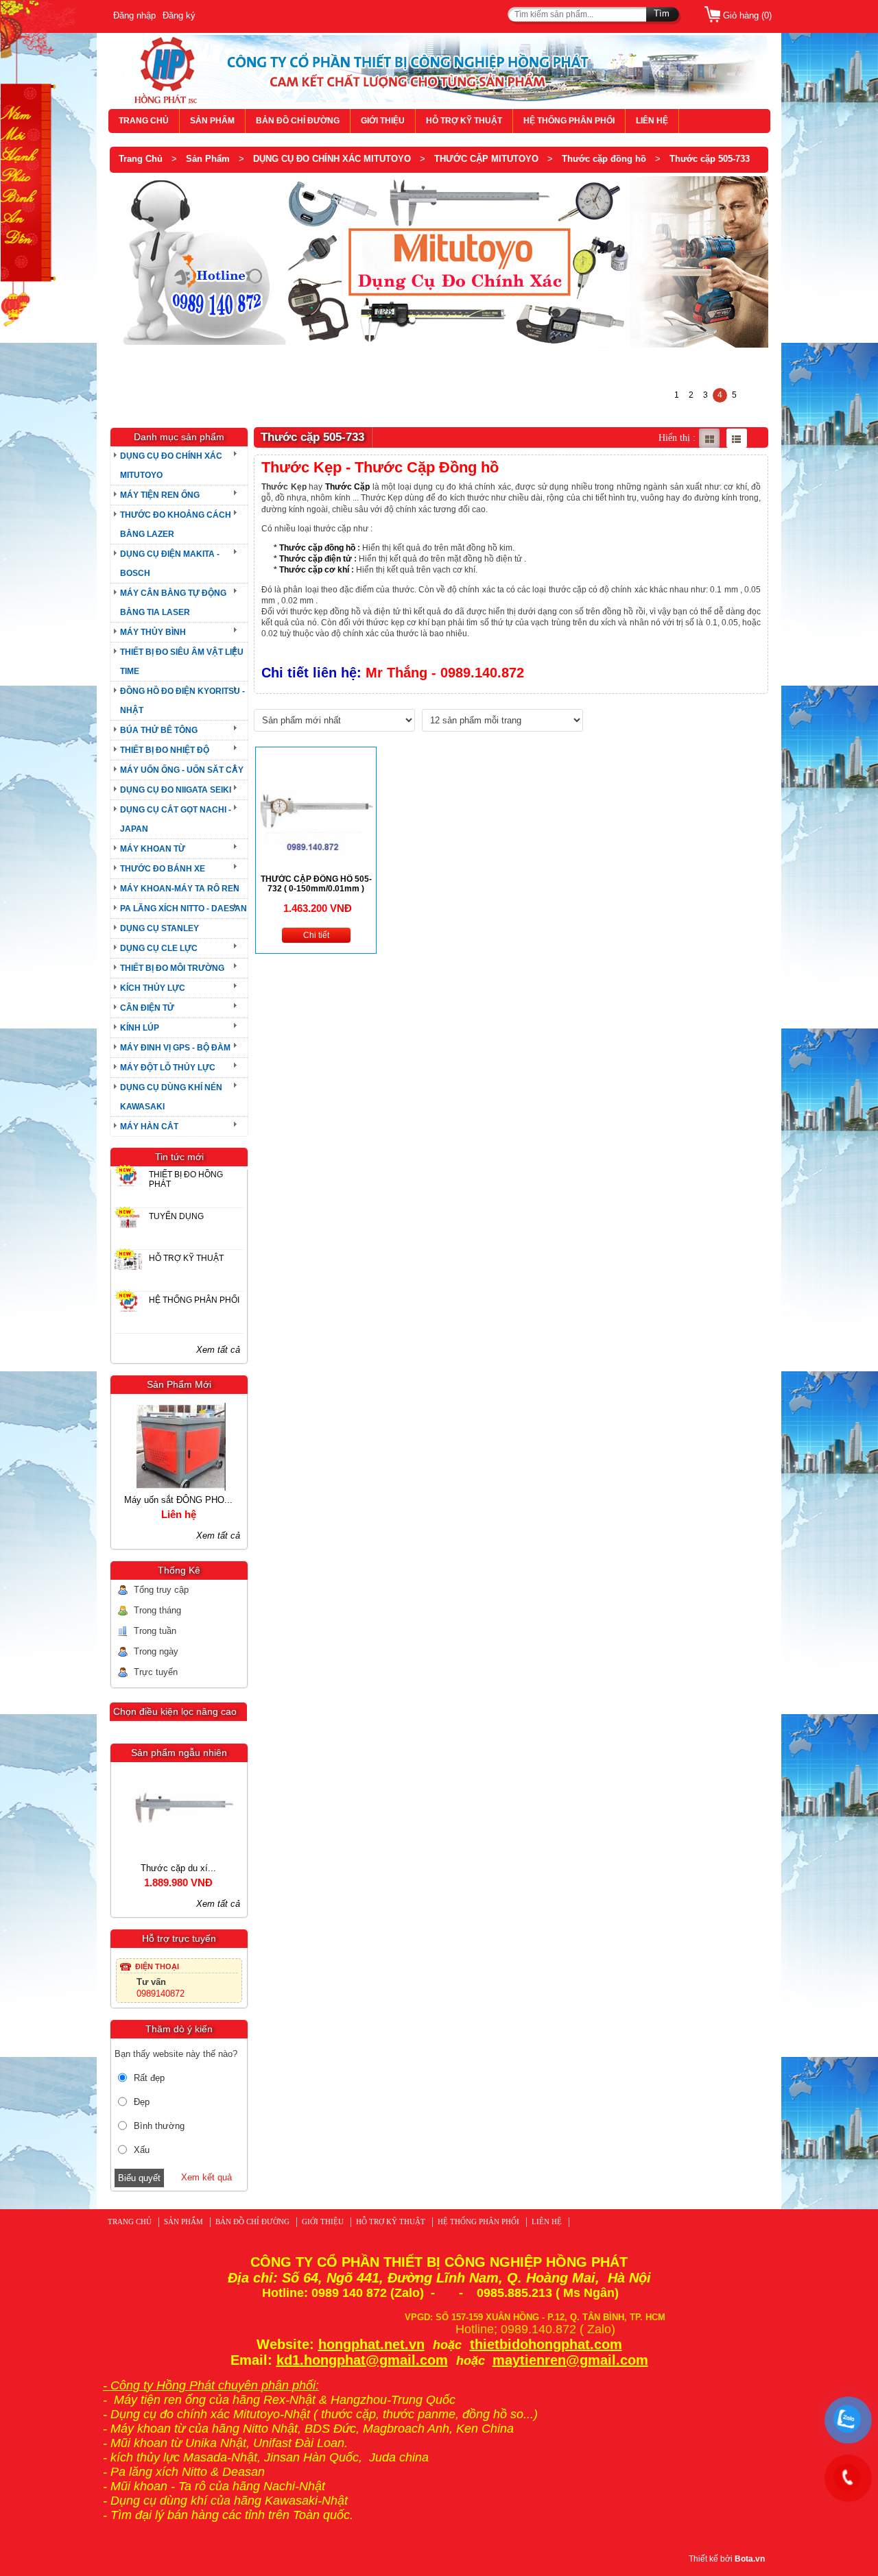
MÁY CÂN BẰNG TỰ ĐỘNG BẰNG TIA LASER (173, 603)
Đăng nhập (134, 15)
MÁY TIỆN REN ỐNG (160, 495)
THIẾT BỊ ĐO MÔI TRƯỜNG (172, 968)
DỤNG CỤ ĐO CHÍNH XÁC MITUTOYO (332, 159)
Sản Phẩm (208, 159)
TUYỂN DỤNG (176, 1216)
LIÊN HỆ (652, 121)
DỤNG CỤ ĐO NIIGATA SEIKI (176, 790)
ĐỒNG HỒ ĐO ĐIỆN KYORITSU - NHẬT (182, 701)
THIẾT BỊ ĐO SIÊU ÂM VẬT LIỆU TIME (182, 662)
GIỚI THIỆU (383, 121)
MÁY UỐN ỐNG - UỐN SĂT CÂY (182, 770)
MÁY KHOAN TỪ (153, 849)
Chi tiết (316, 935)
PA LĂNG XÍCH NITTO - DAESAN (183, 908)
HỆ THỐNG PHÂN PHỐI (569, 121)
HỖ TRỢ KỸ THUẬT (464, 121)
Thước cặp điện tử (316, 559)
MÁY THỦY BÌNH (153, 632)
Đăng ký (179, 15)
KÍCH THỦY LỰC (153, 988)
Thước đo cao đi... (179, 1868)
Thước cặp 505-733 (710, 159)
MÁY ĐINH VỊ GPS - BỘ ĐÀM (175, 1048)
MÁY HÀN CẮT (149, 1127)
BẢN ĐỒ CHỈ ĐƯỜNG (298, 121)
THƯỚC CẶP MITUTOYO (486, 159)
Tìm (662, 13)
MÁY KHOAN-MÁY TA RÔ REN (180, 889)
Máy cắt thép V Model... (178, 1500)
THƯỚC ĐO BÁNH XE (163, 869)
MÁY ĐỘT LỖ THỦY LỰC (168, 1068)
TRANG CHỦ (144, 121)
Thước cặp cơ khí (314, 570)
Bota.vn (750, 2559)
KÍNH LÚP (140, 1028)
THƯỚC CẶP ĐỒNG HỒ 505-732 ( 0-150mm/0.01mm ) (316, 884)
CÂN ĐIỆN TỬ (147, 1008)
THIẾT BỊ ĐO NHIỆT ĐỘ (165, 750)
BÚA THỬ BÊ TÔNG (159, 730)
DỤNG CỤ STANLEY (159, 928)
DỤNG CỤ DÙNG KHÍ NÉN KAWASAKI (171, 1097)
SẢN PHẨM (212, 121)
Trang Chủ (141, 159)
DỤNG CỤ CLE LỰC (159, 948)
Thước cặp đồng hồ (604, 159)
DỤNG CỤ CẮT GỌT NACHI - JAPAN (176, 819)
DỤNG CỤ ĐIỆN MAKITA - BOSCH (170, 564)
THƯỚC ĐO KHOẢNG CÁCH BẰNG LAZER (176, 525)
